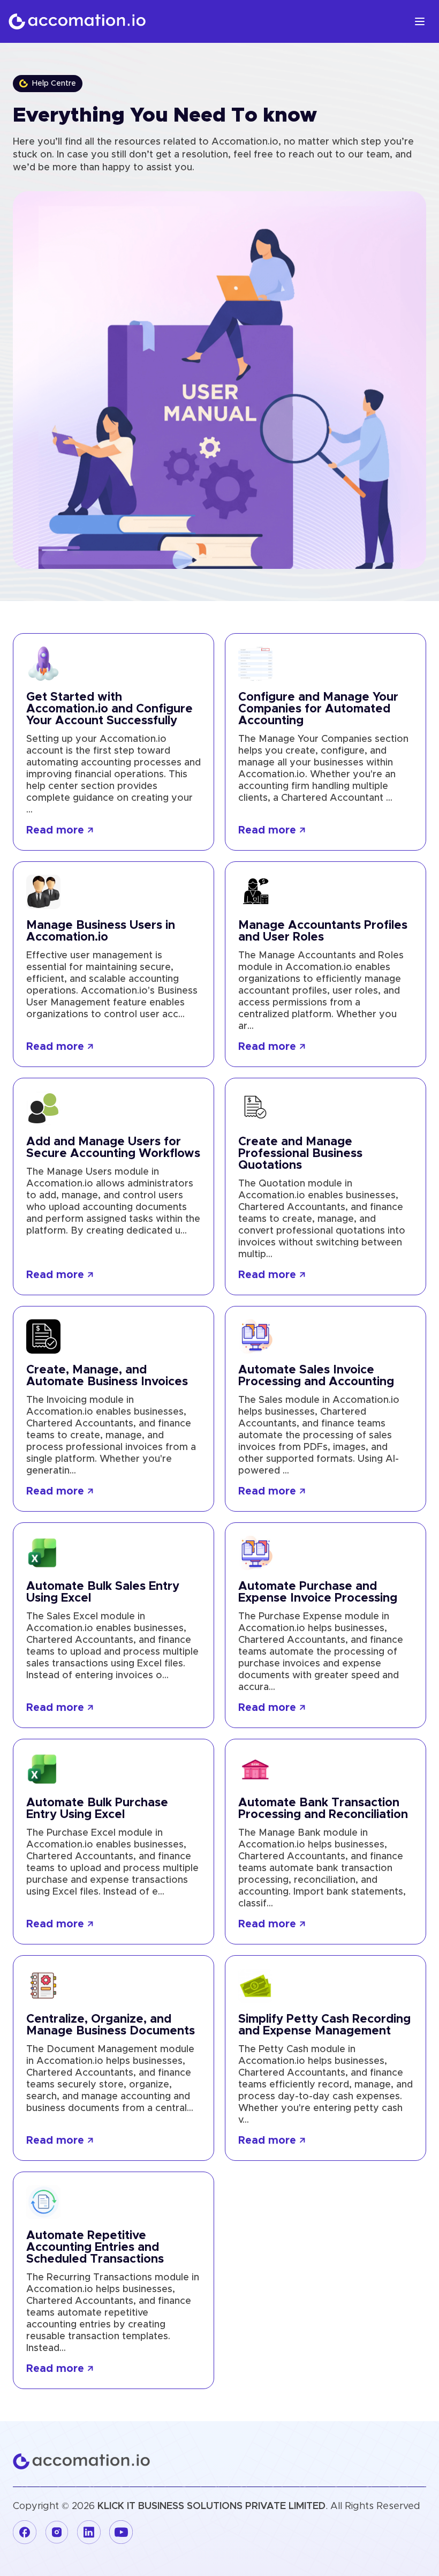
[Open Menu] (420, 21)
